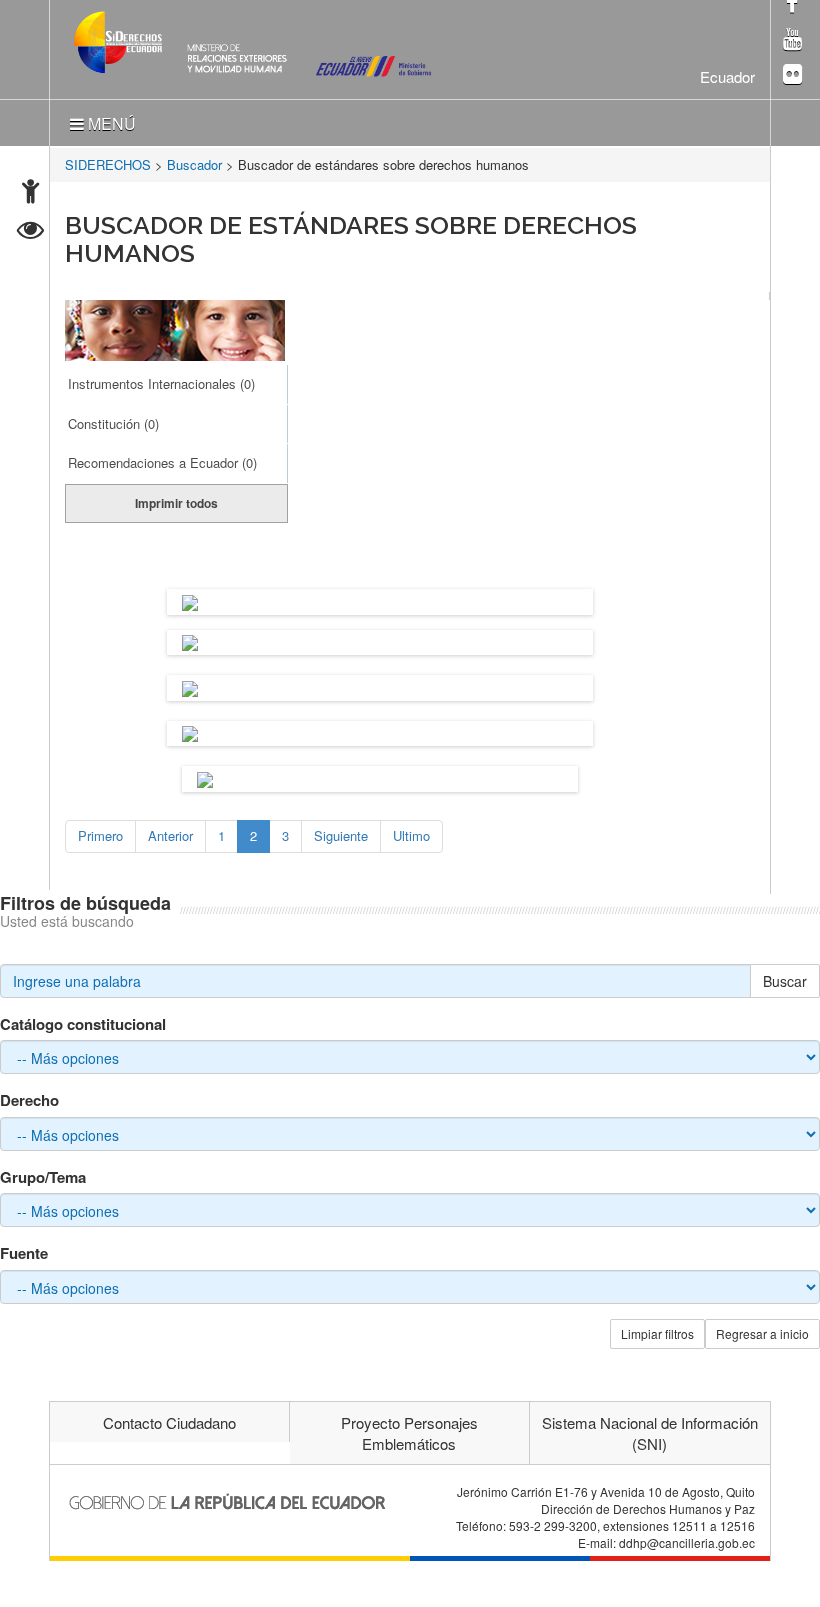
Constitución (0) (113, 423)
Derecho (29, 1100)
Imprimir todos (176, 503)
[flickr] (792, 75)
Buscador (194, 164)
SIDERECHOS (108, 164)
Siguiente (341, 835)
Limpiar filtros (657, 1333)
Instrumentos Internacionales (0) (161, 383)
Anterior (170, 835)
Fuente (24, 1253)
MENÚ (110, 123)
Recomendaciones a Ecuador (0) (162, 462)
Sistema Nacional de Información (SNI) (650, 1433)
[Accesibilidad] (30, 193)
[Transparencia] (30, 232)
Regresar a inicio (762, 1333)
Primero (100, 835)
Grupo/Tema (43, 1177)
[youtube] (792, 40)
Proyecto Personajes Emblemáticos (409, 1433)
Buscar (785, 981)
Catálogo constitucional (83, 1024)
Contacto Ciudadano (169, 1422)
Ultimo (411, 835)
